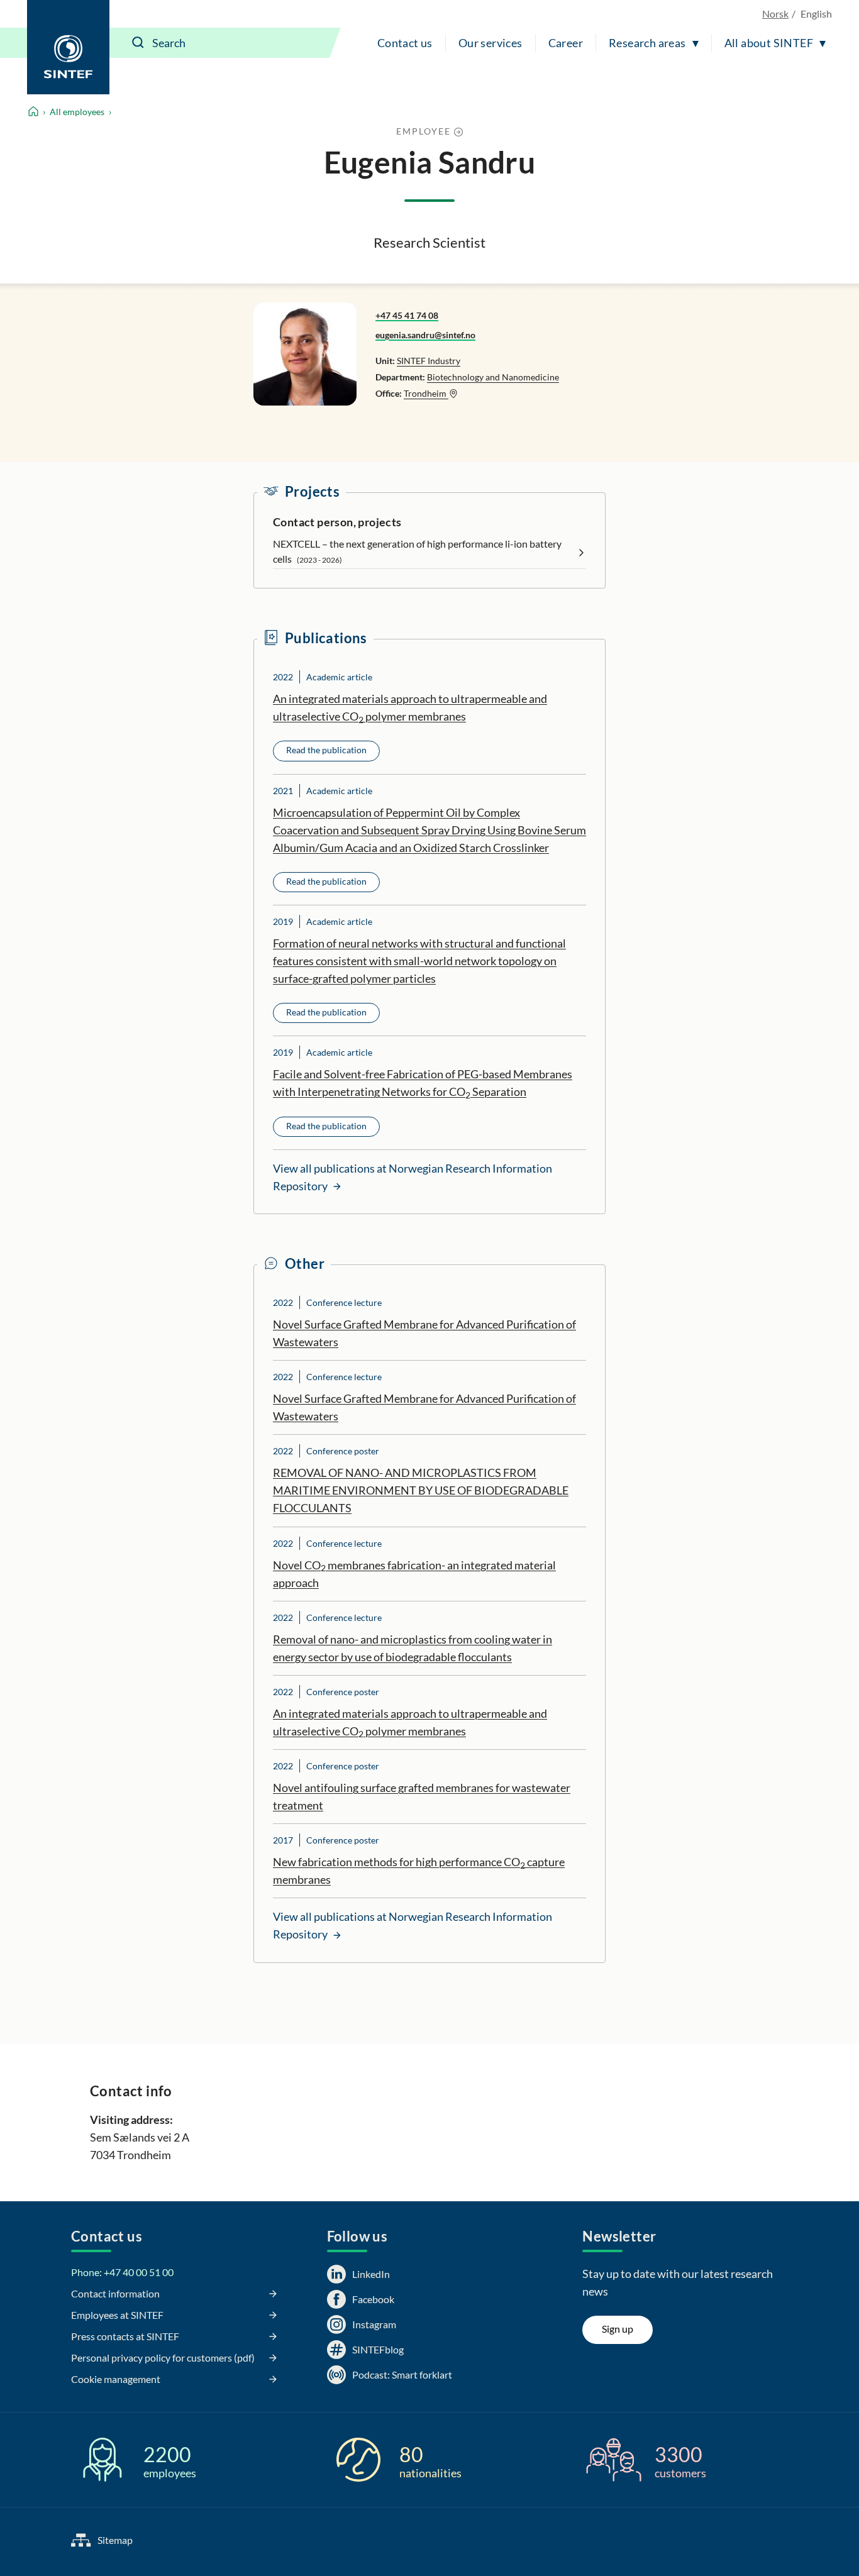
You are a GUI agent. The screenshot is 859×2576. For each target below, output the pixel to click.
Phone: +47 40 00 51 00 (122, 2272)
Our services (490, 43)
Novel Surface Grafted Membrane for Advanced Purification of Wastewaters (424, 1333)
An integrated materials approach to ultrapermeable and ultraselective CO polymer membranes (410, 708)
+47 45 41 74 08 (407, 315)
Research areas (647, 43)
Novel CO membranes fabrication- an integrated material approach (414, 1574)
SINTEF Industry (429, 361)
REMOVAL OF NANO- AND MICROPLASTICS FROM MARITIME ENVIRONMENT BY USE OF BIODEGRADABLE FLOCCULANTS (421, 1490)
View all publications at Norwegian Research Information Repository (413, 1177)
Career (566, 43)
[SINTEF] (68, 47)
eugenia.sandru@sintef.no (425, 335)
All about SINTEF (769, 43)
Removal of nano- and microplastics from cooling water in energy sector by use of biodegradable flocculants (413, 1648)
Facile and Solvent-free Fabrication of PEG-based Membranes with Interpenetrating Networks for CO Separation (423, 1083)
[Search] (138, 43)
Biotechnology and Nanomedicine (493, 377)
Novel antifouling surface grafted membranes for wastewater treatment (422, 1796)
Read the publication (326, 750)
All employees (77, 112)
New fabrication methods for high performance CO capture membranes (419, 1871)
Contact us (405, 43)
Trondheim (426, 393)
